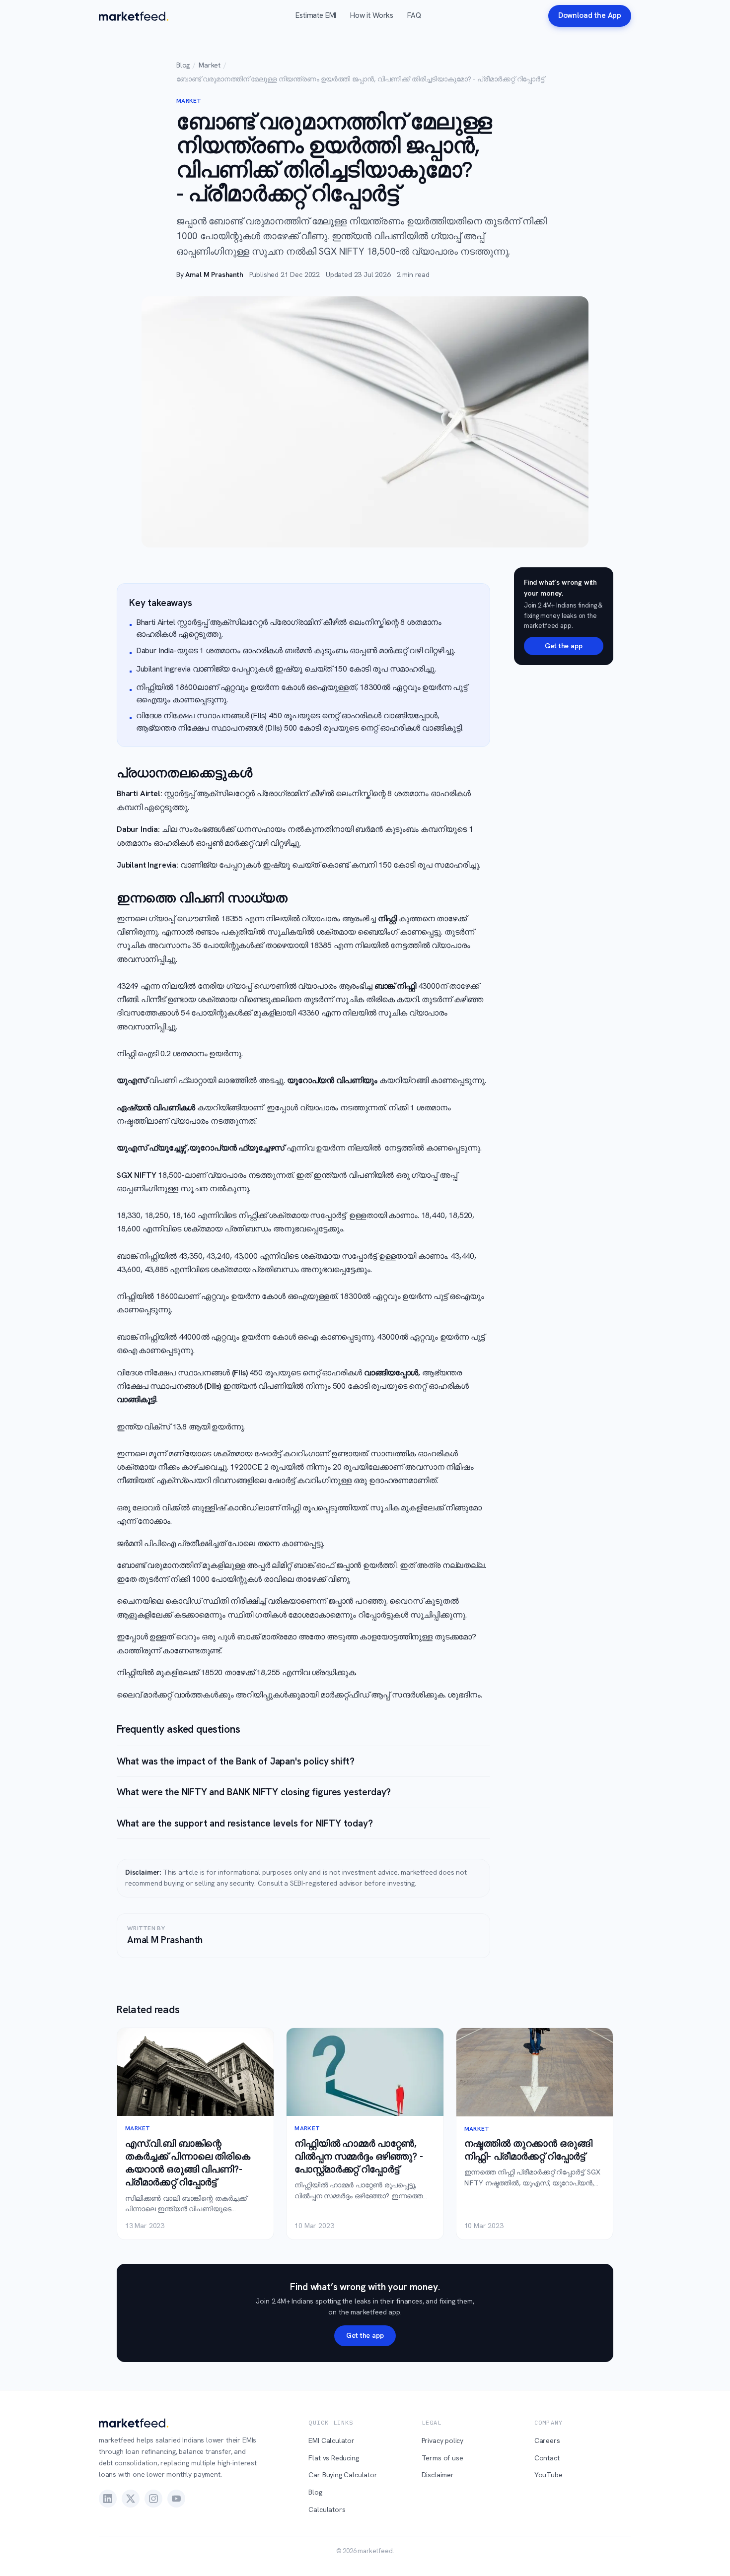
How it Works (372, 15)
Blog (183, 65)
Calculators (327, 2509)
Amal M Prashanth (214, 274)
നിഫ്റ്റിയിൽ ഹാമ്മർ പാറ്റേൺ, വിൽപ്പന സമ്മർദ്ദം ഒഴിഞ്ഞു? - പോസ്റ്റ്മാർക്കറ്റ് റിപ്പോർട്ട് (359, 2156)
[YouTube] (176, 2499)
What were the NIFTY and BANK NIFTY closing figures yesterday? (254, 1792)
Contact (547, 2458)
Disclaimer (438, 2475)
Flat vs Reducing (333, 2458)
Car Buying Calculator (343, 2475)
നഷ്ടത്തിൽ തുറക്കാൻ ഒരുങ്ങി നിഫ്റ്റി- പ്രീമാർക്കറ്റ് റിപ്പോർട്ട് (528, 2150)
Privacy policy (443, 2440)
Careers (547, 2440)
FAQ (414, 15)
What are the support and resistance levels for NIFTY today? (245, 1823)
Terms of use (442, 2458)
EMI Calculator (331, 2440)
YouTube (548, 2475)
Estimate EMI (316, 15)
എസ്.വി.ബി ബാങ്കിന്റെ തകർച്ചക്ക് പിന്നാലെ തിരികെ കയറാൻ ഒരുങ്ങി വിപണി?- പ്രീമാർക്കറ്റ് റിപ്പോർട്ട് (188, 2163)
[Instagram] (153, 2499)
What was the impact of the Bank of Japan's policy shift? (236, 1761)
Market (210, 65)
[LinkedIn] (108, 2499)
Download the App (590, 15)
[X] (131, 2499)
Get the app (563, 646)
